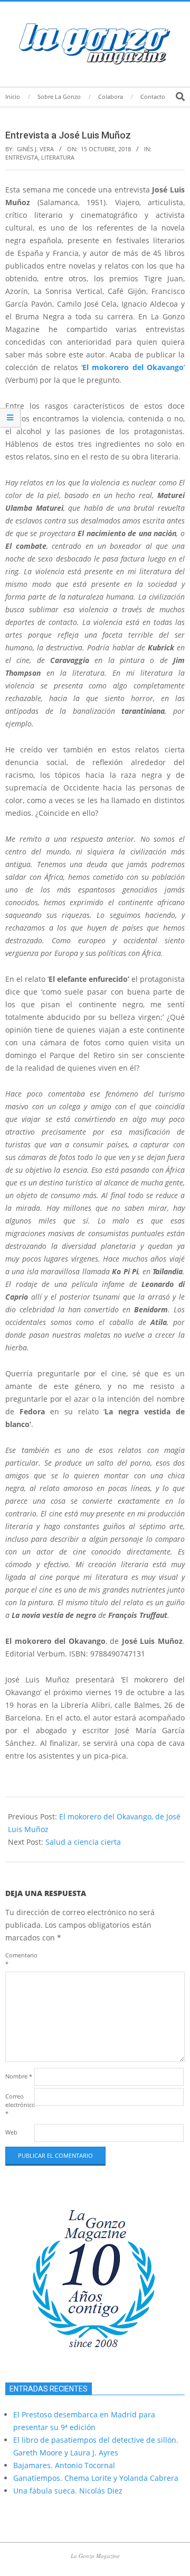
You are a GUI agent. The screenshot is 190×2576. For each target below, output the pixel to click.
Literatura (58, 157)
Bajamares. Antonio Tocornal (64, 2465)
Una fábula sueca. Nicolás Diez (68, 2491)
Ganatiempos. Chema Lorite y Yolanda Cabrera (96, 2478)
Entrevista (22, 157)
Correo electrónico (19, 2105)
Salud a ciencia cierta (83, 1842)
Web (11, 2132)
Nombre (19, 2076)
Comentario (19, 1959)
